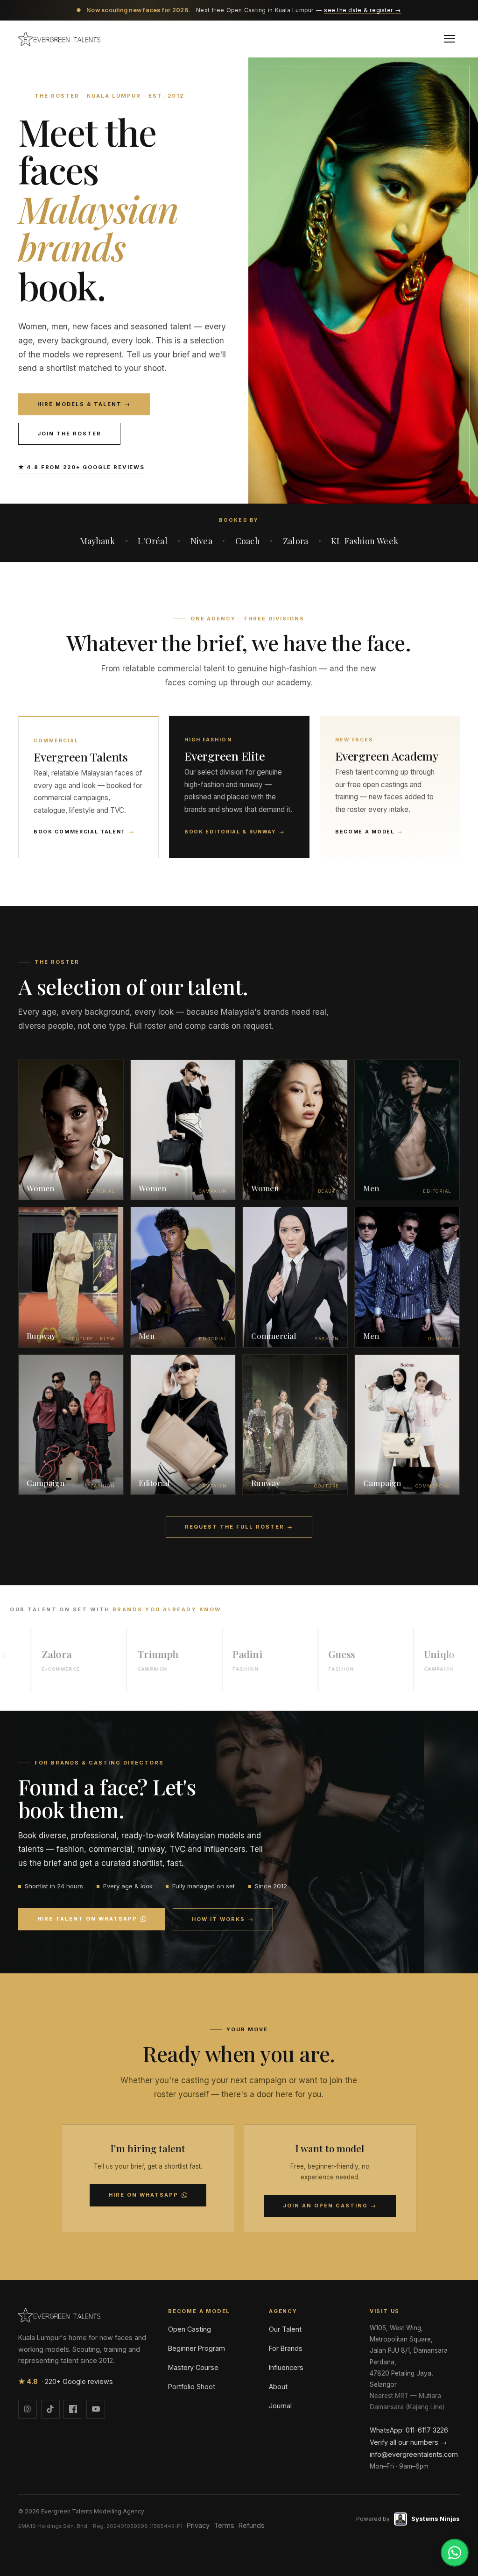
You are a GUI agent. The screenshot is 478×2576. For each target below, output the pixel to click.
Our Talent (285, 2329)
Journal (280, 2406)
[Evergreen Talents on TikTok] (50, 2409)
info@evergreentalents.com (414, 2454)
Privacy (198, 2525)
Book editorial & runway (235, 832)
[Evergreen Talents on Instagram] (28, 2409)
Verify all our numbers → (408, 2442)
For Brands (286, 2348)
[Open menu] (450, 39)
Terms (224, 2525)
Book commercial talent (84, 832)
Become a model (369, 832)
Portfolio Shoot (192, 2387)
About (278, 2387)
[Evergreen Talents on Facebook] (73, 2409)
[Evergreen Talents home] (59, 39)
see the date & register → (362, 10)
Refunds (252, 2525)
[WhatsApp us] (455, 2553)
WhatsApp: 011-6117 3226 (409, 2430)
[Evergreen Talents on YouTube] (96, 2409)
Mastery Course (193, 2367)
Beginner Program (197, 2348)
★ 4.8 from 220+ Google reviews (81, 467)
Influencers (286, 2367)
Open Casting (190, 2329)
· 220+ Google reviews (66, 2381)
